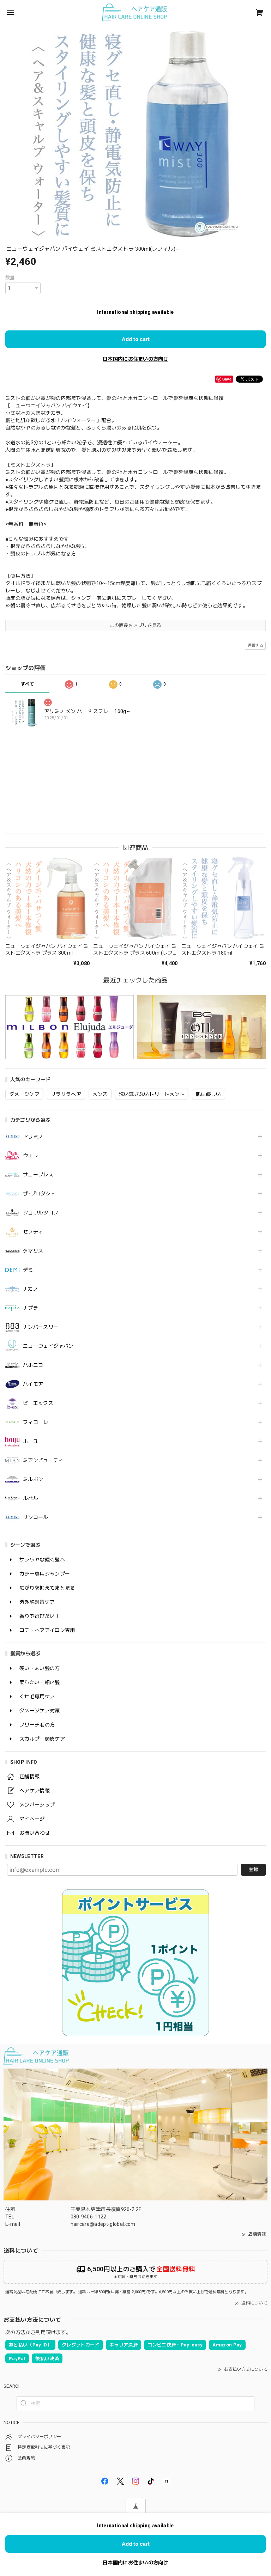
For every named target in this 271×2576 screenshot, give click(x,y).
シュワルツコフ (41, 1213)
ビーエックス (38, 1403)
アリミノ (33, 1137)
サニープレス (38, 1175)
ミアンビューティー (46, 1460)
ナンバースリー (41, 1327)
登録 (253, 1869)
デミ (28, 1270)
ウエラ (31, 1156)
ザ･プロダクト (39, 1194)
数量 (10, 278)
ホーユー (33, 1441)
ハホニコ (33, 1365)
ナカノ (31, 1289)
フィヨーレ (36, 1422)
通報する (255, 645)
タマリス (33, 1251)
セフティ (33, 1232)
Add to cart (136, 339)
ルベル (31, 1498)
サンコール (36, 1517)
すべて (27, 684)
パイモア (33, 1384)
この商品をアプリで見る (136, 625)
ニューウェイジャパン (48, 1346)
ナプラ (31, 1308)
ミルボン (33, 1479)
